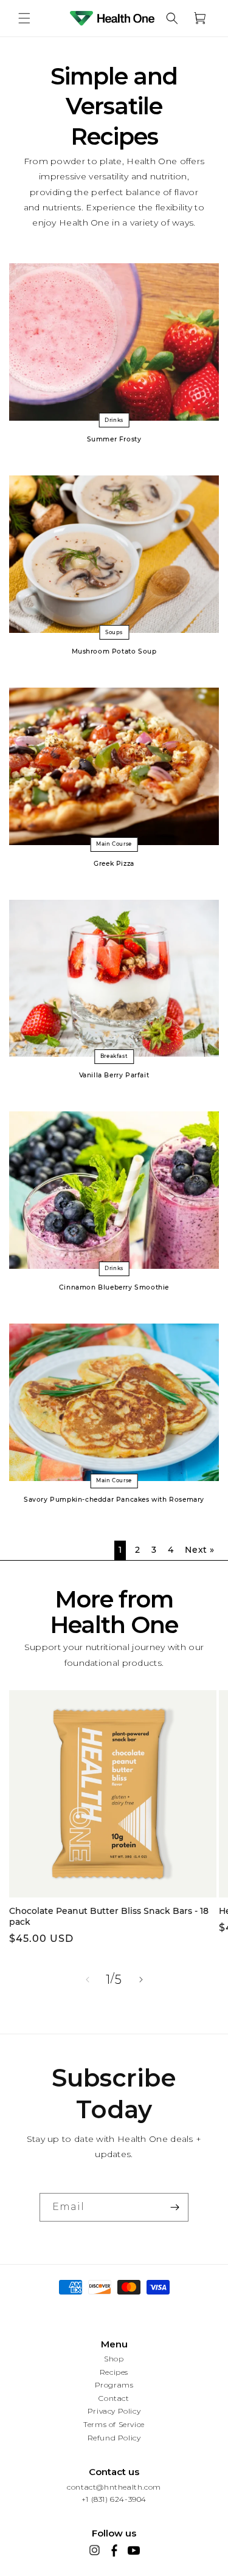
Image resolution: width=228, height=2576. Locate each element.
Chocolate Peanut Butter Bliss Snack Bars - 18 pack (109, 1916)
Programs (114, 2385)
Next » (200, 1550)
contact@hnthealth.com (114, 2488)
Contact (114, 2398)
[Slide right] (141, 1980)
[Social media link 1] (95, 2550)
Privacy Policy (114, 2411)
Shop (114, 2359)
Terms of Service (114, 2424)
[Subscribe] (174, 2207)
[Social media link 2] (114, 2550)
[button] (24, 18)
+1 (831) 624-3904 (114, 2500)
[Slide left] (88, 1980)
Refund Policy (114, 2438)
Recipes (114, 2372)
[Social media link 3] (134, 2550)
